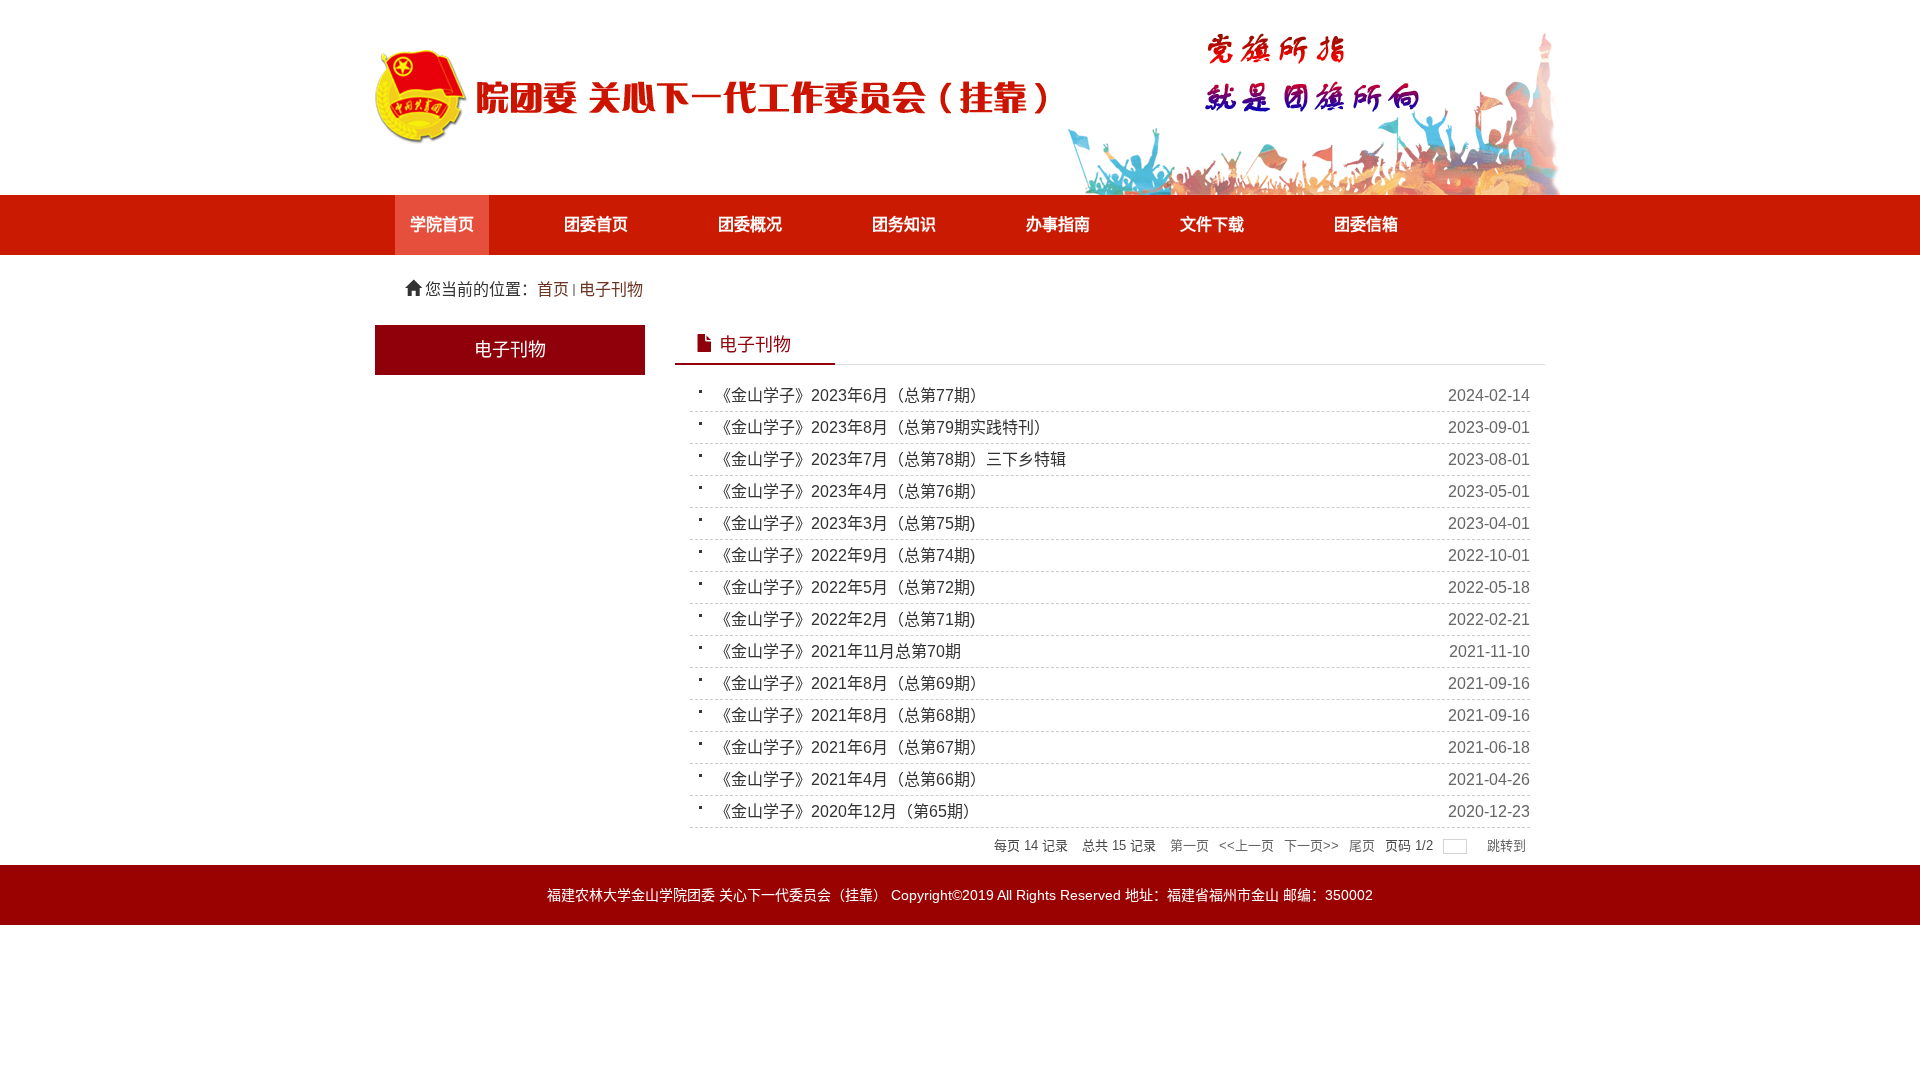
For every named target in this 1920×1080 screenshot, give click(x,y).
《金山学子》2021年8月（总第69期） (850, 683)
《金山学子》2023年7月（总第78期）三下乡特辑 (890, 459)
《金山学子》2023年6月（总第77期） (850, 395)
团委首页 (596, 224)
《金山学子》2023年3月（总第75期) (845, 523)
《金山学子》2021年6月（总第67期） (850, 747)
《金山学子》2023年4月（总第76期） (850, 491)
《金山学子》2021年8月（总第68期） (850, 715)
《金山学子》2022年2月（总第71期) (845, 619)
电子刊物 (611, 289)
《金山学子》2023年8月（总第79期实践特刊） (882, 427)
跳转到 (1508, 845)
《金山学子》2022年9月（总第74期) (845, 555)
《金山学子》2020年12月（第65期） (847, 811)
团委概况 (750, 224)
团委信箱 (1366, 224)
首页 (553, 289)
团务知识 (904, 224)
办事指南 (1058, 224)
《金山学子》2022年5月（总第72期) (845, 587)
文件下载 (1212, 224)
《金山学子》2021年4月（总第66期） (850, 779)
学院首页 (442, 224)
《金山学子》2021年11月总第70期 (838, 651)
